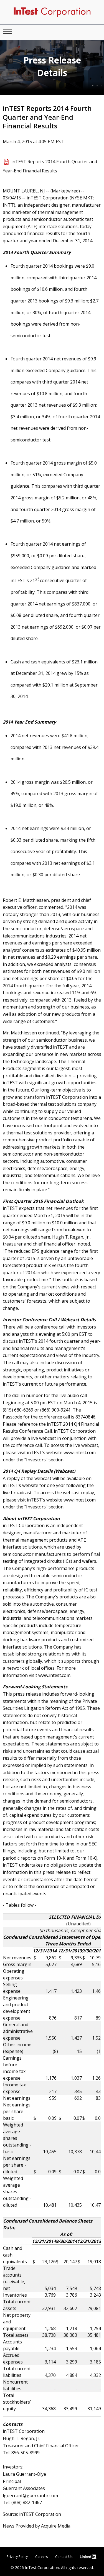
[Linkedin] (89, 2557)
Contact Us (64, 2557)
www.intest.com (80, 1452)
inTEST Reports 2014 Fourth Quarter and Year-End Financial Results (50, 166)
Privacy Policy (17, 2557)
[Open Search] (8, 32)
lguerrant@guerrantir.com (30, 2496)
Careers (41, 2557)
